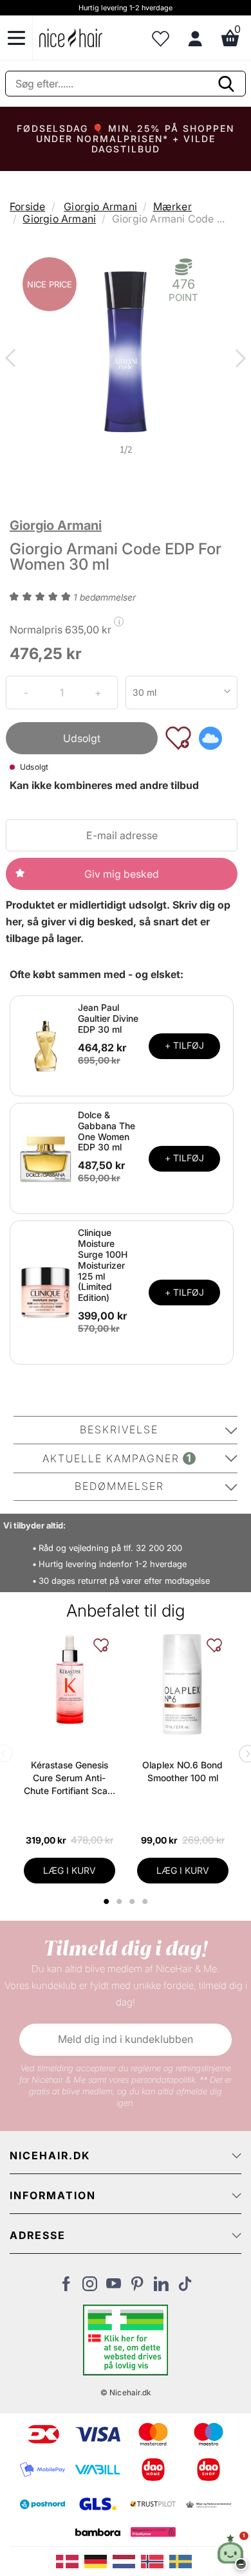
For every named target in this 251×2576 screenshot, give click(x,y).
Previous (13, 359)
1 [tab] (107, 1901)
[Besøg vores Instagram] (90, 2287)
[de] (98, 2561)
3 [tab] (134, 1901)
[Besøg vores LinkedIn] (161, 2287)
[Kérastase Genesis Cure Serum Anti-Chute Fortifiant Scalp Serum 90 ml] (70, 1679)
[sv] (182, 2561)
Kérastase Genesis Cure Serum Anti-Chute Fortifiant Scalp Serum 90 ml (70, 1778)
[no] (155, 2561)
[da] (70, 2561)
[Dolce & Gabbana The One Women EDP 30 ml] (46, 1157)
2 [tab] (121, 1901)
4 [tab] (146, 1901)
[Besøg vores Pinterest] (137, 2287)
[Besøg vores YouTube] (114, 2287)
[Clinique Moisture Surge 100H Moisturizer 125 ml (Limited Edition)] (46, 1292)
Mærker (172, 206)
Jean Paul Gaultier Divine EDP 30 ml (108, 1018)
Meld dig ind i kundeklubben (126, 2039)
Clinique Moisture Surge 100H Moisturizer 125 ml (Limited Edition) (103, 1265)
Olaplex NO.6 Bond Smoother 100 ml (182, 1771)
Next (238, 359)
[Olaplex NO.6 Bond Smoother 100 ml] (183, 1685)
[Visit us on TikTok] (185, 2287)
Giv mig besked (122, 874)
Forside (27, 206)
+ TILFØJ (184, 1045)
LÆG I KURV (70, 1870)
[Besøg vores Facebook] (66, 2287)
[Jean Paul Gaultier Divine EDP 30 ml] (46, 1045)
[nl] (127, 2561)
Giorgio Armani (100, 206)
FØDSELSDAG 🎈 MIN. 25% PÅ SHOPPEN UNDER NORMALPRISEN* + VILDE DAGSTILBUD (126, 139)
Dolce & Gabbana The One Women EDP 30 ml (107, 1131)
